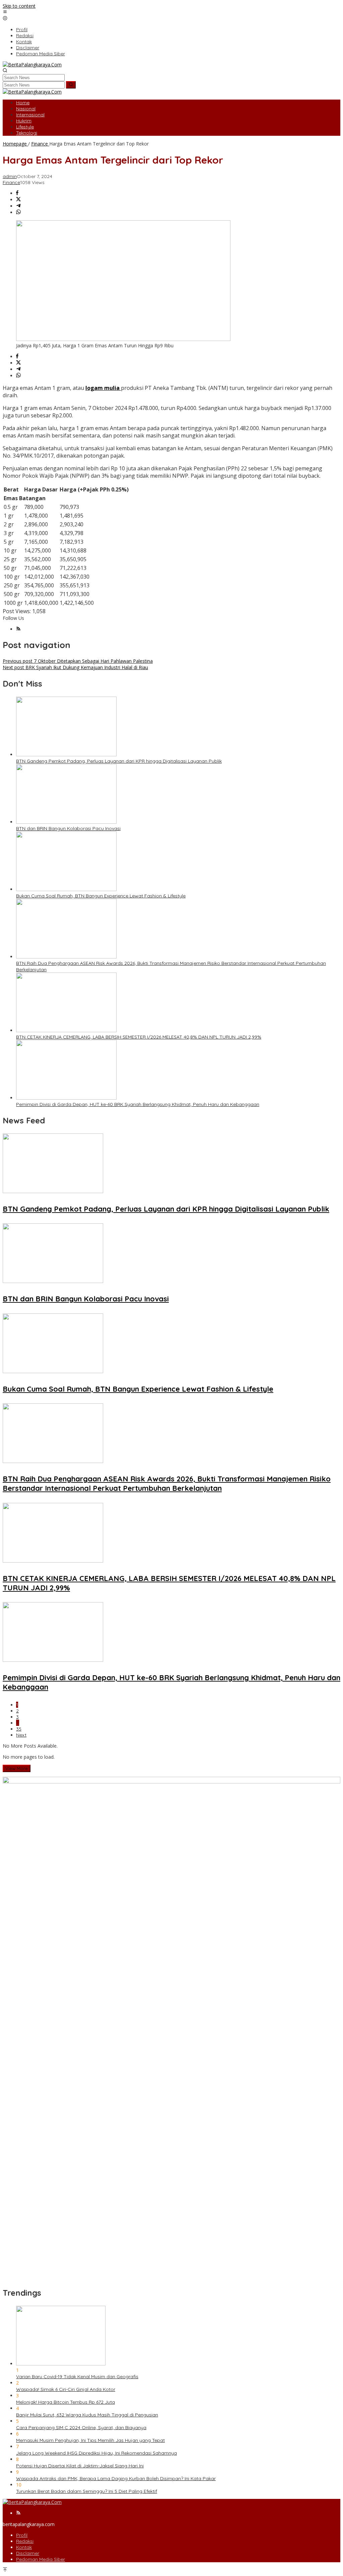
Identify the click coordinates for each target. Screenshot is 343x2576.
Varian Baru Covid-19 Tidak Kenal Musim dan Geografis (77, 2377)
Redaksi (25, 2541)
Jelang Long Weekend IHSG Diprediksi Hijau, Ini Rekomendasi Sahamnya (96, 2453)
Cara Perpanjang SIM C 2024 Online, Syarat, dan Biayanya (81, 2427)
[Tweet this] (18, 200)
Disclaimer (28, 2553)
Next (21, 1735)
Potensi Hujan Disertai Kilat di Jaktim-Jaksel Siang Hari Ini (80, 2466)
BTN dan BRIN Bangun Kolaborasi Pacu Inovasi (68, 828)
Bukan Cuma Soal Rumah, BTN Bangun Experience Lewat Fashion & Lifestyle (101, 896)
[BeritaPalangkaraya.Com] (32, 65)
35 (19, 1729)
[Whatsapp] (18, 212)
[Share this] (17, 193)
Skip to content (19, 6)
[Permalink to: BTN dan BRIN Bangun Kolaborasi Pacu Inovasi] (66, 822)
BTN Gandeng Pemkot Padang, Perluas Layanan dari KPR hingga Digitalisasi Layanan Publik (119, 761)
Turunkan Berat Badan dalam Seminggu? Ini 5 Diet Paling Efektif (87, 2491)
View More (17, 1768)
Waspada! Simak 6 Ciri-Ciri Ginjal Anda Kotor (66, 2389)
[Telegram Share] (18, 206)
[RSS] (18, 629)
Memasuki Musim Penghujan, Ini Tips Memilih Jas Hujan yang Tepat (90, 2440)
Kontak (24, 2547)
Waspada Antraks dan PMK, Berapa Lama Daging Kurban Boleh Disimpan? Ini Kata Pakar (116, 2478)
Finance (11, 182)
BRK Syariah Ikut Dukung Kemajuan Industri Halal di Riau (75, 667)
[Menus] (5, 12)
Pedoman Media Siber (41, 2559)
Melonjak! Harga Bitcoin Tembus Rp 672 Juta (65, 2402)
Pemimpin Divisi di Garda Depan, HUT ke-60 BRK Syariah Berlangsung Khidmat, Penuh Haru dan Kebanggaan (138, 1104)
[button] (71, 85)
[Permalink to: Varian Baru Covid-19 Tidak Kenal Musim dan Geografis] (61, 2364)
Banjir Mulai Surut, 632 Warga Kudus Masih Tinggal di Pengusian (87, 2415)
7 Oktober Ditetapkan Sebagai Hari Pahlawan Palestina (78, 661)
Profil (22, 2535)
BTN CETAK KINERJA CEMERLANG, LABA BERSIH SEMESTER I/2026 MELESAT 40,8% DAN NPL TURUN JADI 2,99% (139, 1037)
